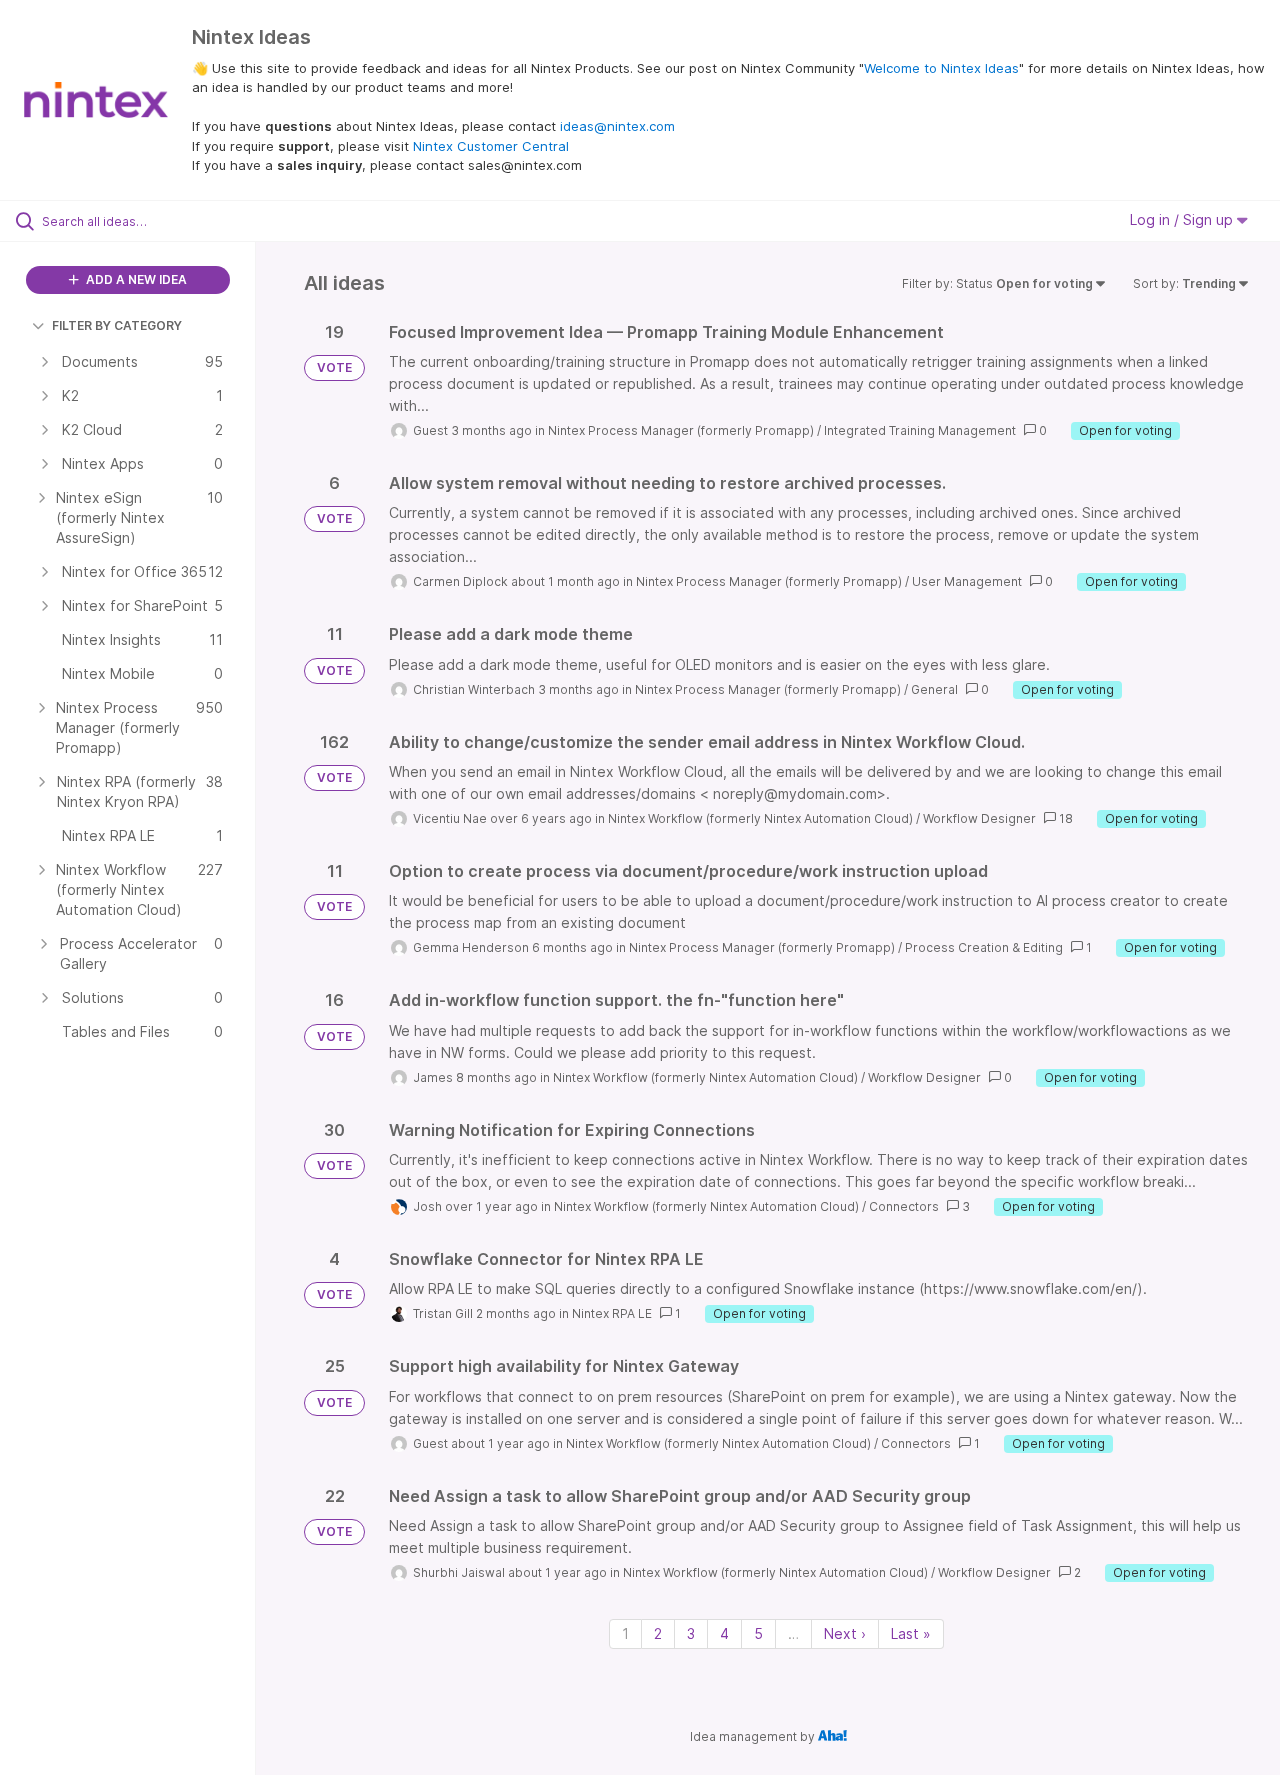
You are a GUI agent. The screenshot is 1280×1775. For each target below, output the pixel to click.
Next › (845, 1633)
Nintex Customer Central (491, 146)
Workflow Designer (979, 818)
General (934, 689)
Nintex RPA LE (612, 1313)
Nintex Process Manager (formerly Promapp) (681, 430)
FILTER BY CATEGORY (117, 325)
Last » (911, 1633)
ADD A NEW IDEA (135, 279)
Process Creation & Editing (984, 947)
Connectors (904, 1206)
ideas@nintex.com (617, 126)
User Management (967, 581)
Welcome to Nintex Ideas (941, 68)
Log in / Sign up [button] (1183, 219)
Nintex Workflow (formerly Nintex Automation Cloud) (760, 818)
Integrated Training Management (920, 430)
